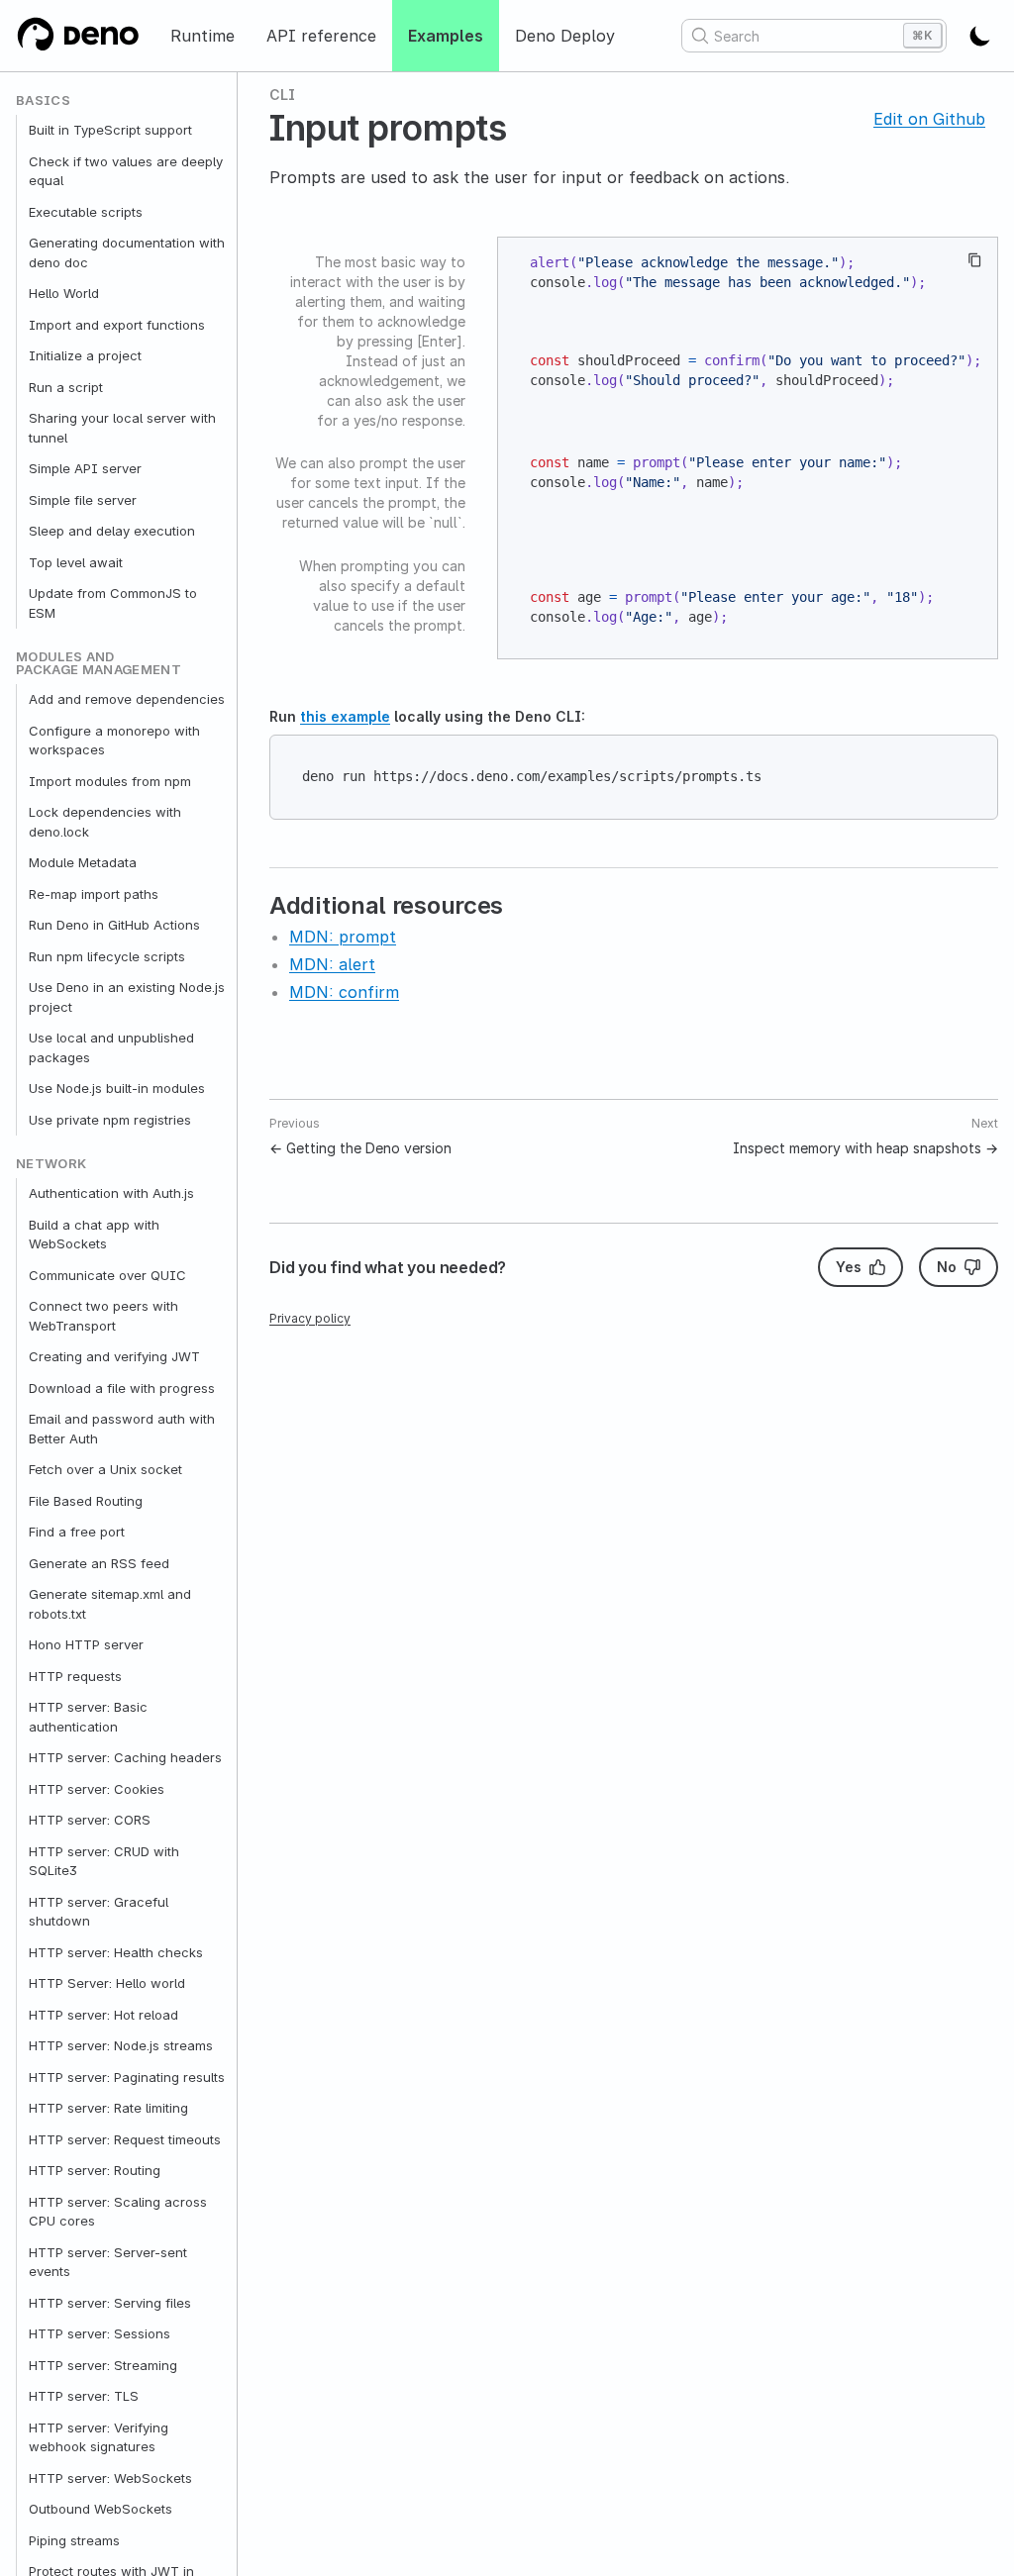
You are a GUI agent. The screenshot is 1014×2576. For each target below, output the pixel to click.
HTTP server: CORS (90, 1820)
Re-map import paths (94, 894)
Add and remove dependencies (127, 699)
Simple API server (85, 468)
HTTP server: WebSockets (110, 2478)
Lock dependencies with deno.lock (105, 822)
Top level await (76, 562)
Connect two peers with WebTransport (103, 1316)
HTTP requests (75, 1676)
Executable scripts (86, 212)
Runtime (203, 36)
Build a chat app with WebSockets (94, 1235)
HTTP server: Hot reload (103, 2015)
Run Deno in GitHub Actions (114, 925)
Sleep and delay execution (112, 531)
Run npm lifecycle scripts (107, 956)
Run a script (66, 387)
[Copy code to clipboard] (975, 260)
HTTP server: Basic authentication (88, 1717)
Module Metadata (83, 862)
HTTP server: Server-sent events (108, 2262)
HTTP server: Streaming (103, 2365)
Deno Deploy (565, 36)
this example (345, 716)
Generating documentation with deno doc (127, 252)
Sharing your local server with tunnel (122, 428)
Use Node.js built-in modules (117, 1088)
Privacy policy (310, 1318)
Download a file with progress (122, 1388)
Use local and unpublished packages (111, 1047)
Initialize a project (85, 355)
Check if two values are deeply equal (126, 171)
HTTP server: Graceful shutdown (99, 1912)
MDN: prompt (343, 937)
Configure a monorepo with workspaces (114, 741)
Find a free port (77, 1532)
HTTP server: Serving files (110, 2303)
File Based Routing (86, 1501)
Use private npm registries (110, 1120)
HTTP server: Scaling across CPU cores (118, 2212)
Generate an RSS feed (99, 1563)
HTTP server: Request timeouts (125, 2139)
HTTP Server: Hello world (107, 1983)
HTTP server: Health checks (116, 1952)
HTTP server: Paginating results (127, 2077)
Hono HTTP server (86, 1644)
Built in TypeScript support (110, 130)
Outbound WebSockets (101, 2509)
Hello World (64, 293)
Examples (446, 36)
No (947, 1267)
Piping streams (74, 2540)
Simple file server (83, 500)
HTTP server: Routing (95, 2170)
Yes (849, 1267)
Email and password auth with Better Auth (122, 1429)
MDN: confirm (344, 992)
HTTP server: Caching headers (125, 1757)
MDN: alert (332, 964)
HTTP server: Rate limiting (108, 2108)
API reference (321, 36)
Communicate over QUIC (107, 1275)
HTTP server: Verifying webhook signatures (99, 2437)
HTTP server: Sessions (100, 2333)
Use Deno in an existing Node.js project (127, 997)
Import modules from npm (110, 781)
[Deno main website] (77, 36)
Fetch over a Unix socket (105, 1469)
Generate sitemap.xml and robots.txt (110, 1604)
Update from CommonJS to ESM (113, 603)
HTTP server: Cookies (97, 1789)
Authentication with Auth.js (111, 1193)
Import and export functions (117, 325)
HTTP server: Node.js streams (121, 2045)
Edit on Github (929, 119)
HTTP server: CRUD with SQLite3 (104, 1861)
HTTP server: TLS (84, 2396)
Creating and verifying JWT (114, 1356)
